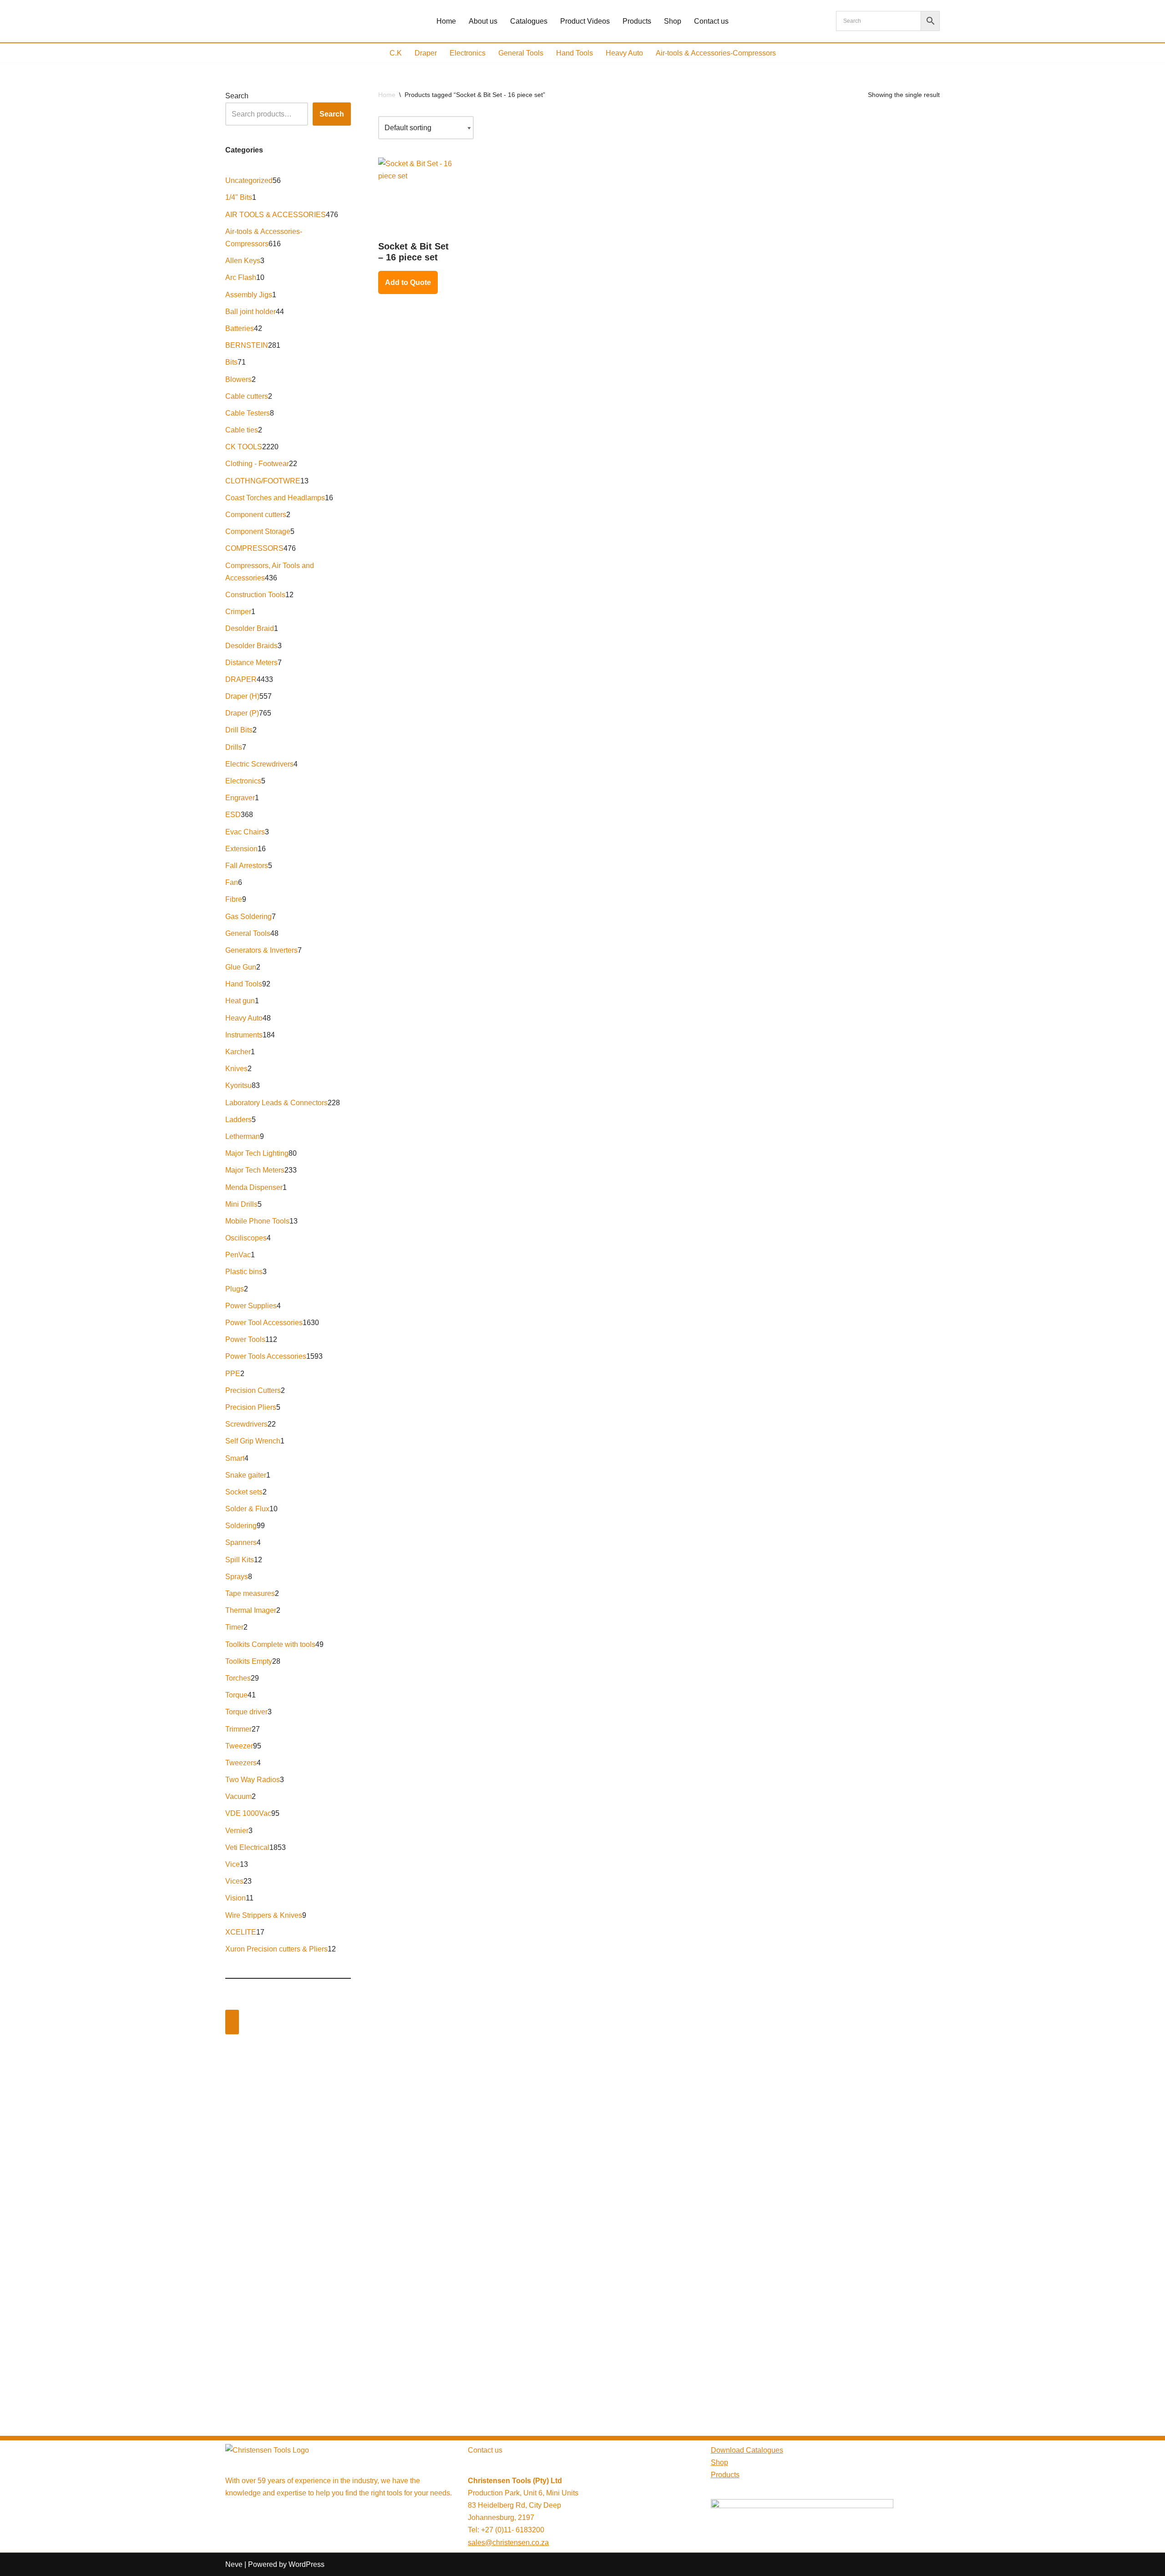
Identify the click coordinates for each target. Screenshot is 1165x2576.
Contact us (711, 21)
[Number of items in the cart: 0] (232, 2022)
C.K (396, 53)
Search (237, 96)
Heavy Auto (624, 53)
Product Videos (585, 21)
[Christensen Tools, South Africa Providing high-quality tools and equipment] (293, 21)
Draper (426, 53)
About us (483, 21)
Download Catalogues (747, 2450)
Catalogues (529, 21)
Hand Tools (575, 53)
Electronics (468, 53)
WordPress (306, 2564)
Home (446, 21)
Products (637, 21)
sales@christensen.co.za (508, 2543)
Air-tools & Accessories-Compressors (716, 53)
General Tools (521, 53)
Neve (234, 2564)
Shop (673, 21)
